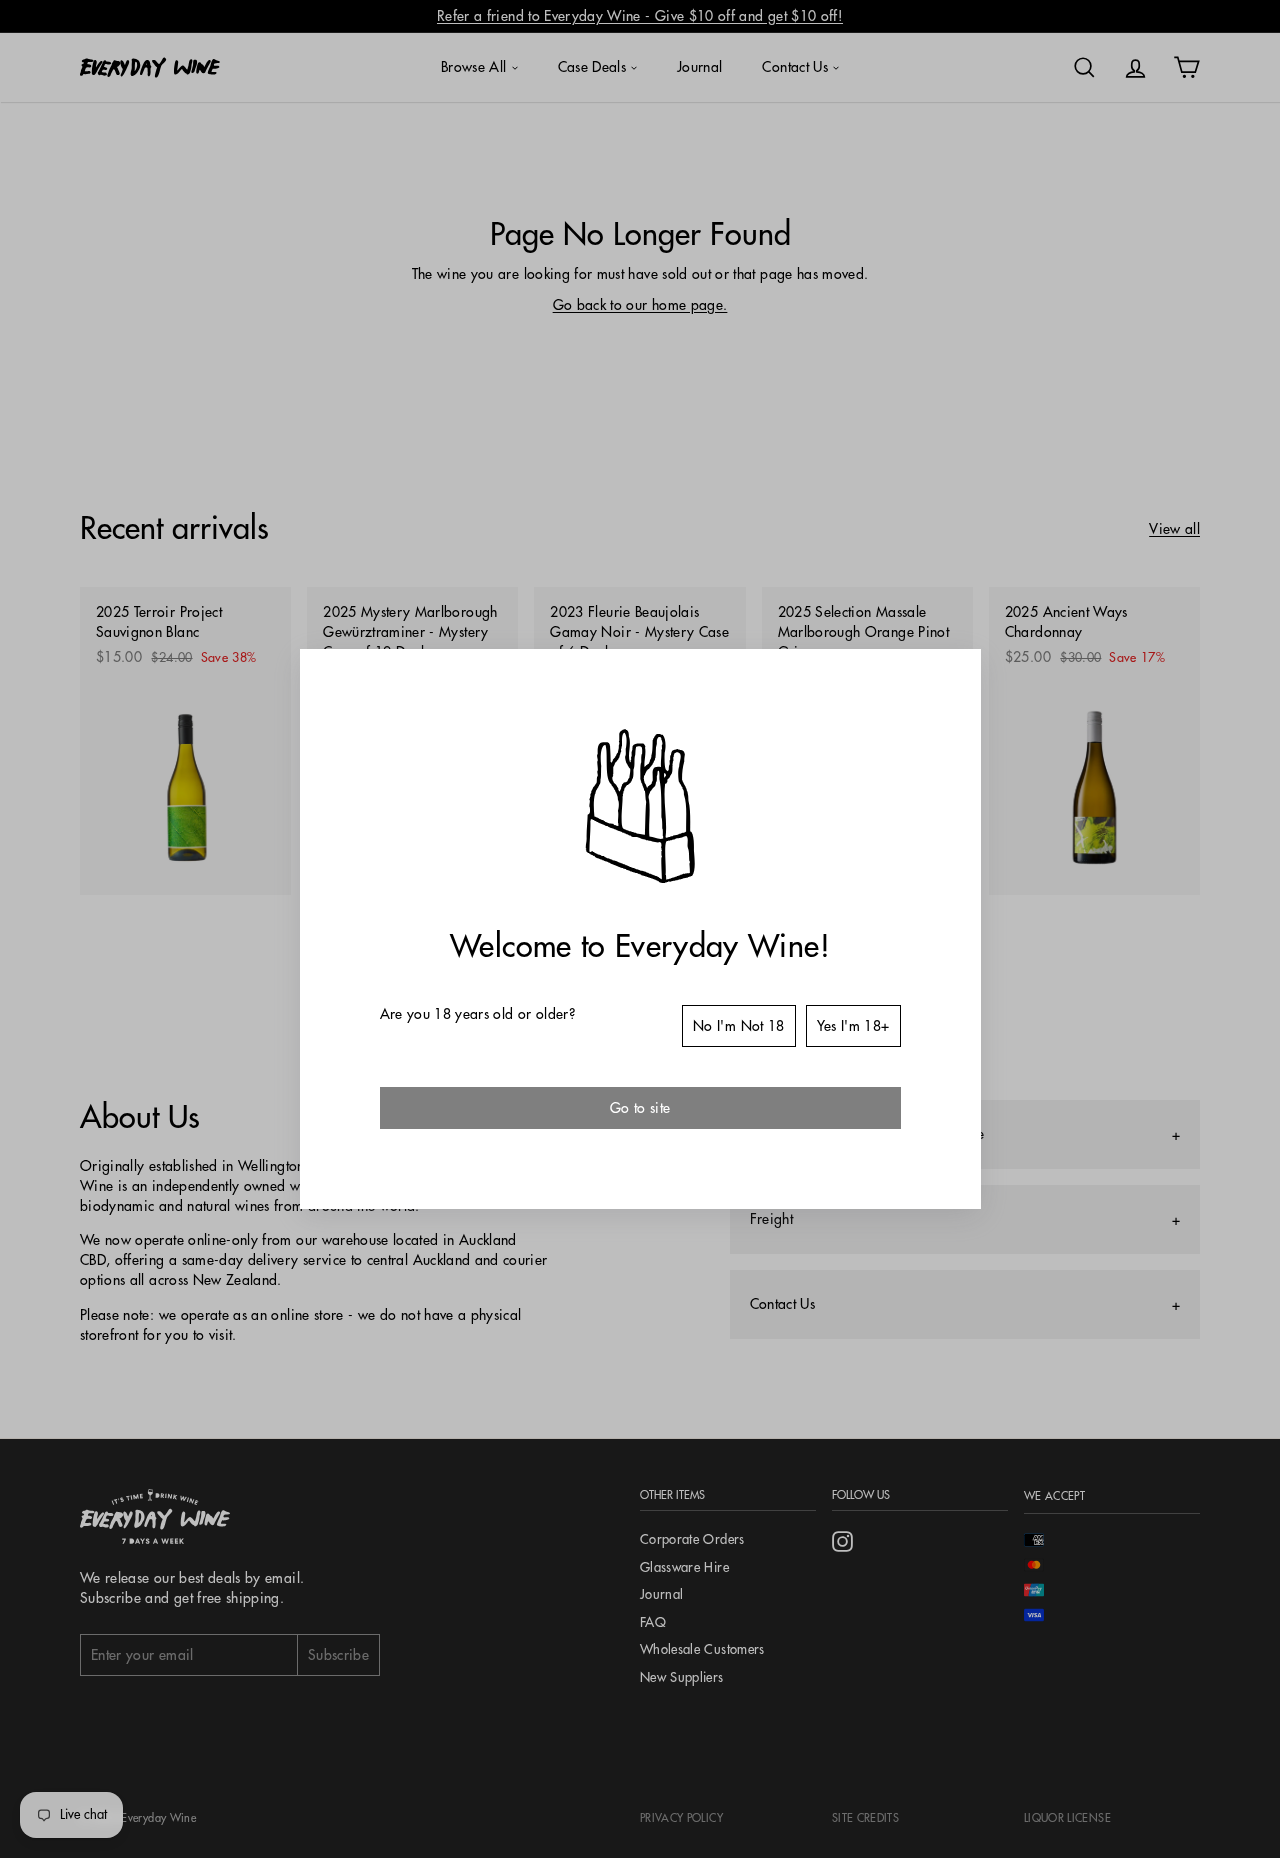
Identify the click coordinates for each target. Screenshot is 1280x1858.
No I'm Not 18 (739, 1026)
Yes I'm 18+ (853, 1026)
